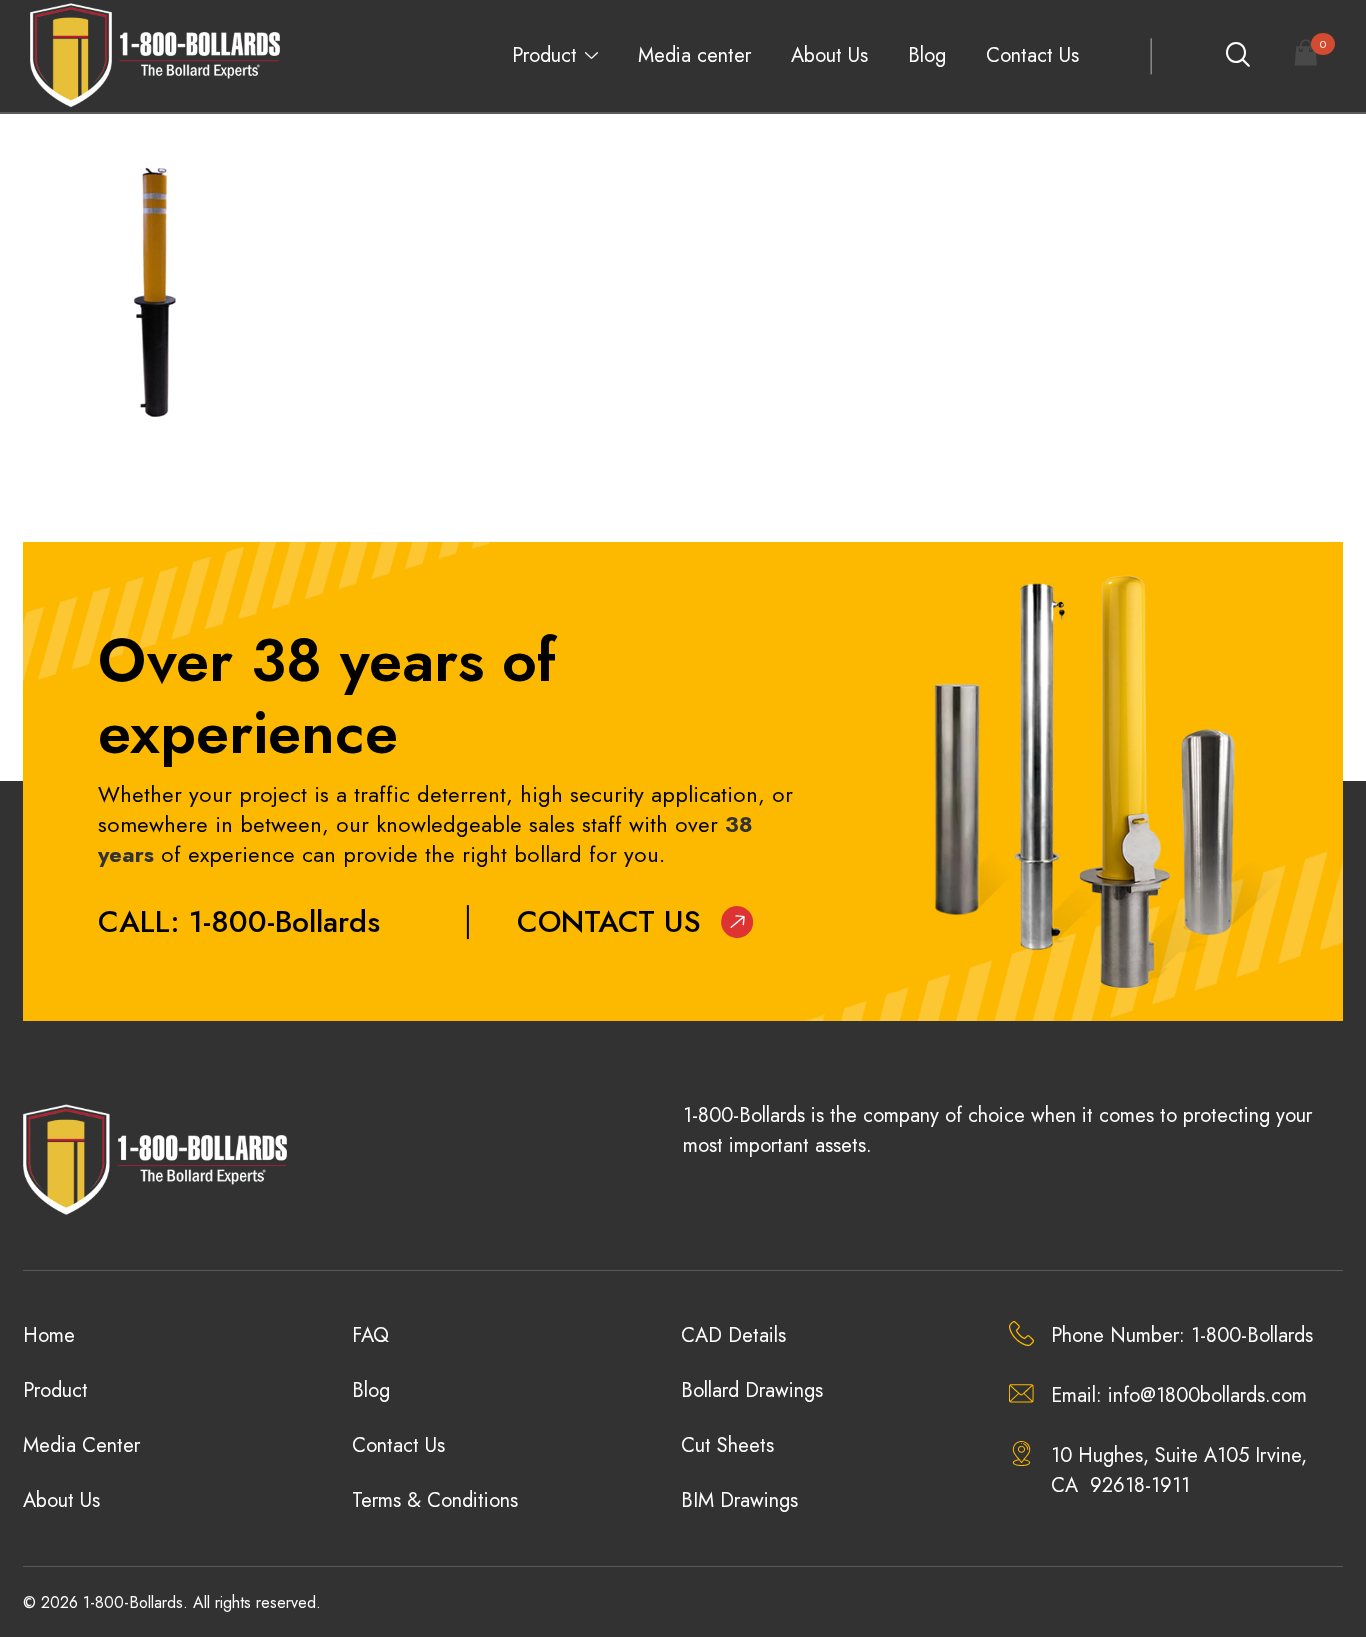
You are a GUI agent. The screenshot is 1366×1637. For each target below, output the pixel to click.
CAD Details (733, 1335)
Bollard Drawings (752, 1390)
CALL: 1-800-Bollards (239, 921)
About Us (829, 55)
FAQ (370, 1335)
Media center (694, 55)
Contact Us (1032, 55)
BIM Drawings (739, 1500)
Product (544, 55)
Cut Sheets (727, 1445)
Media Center (81, 1445)
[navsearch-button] (1237, 56)
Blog (927, 55)
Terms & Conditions (435, 1500)
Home (49, 1335)
